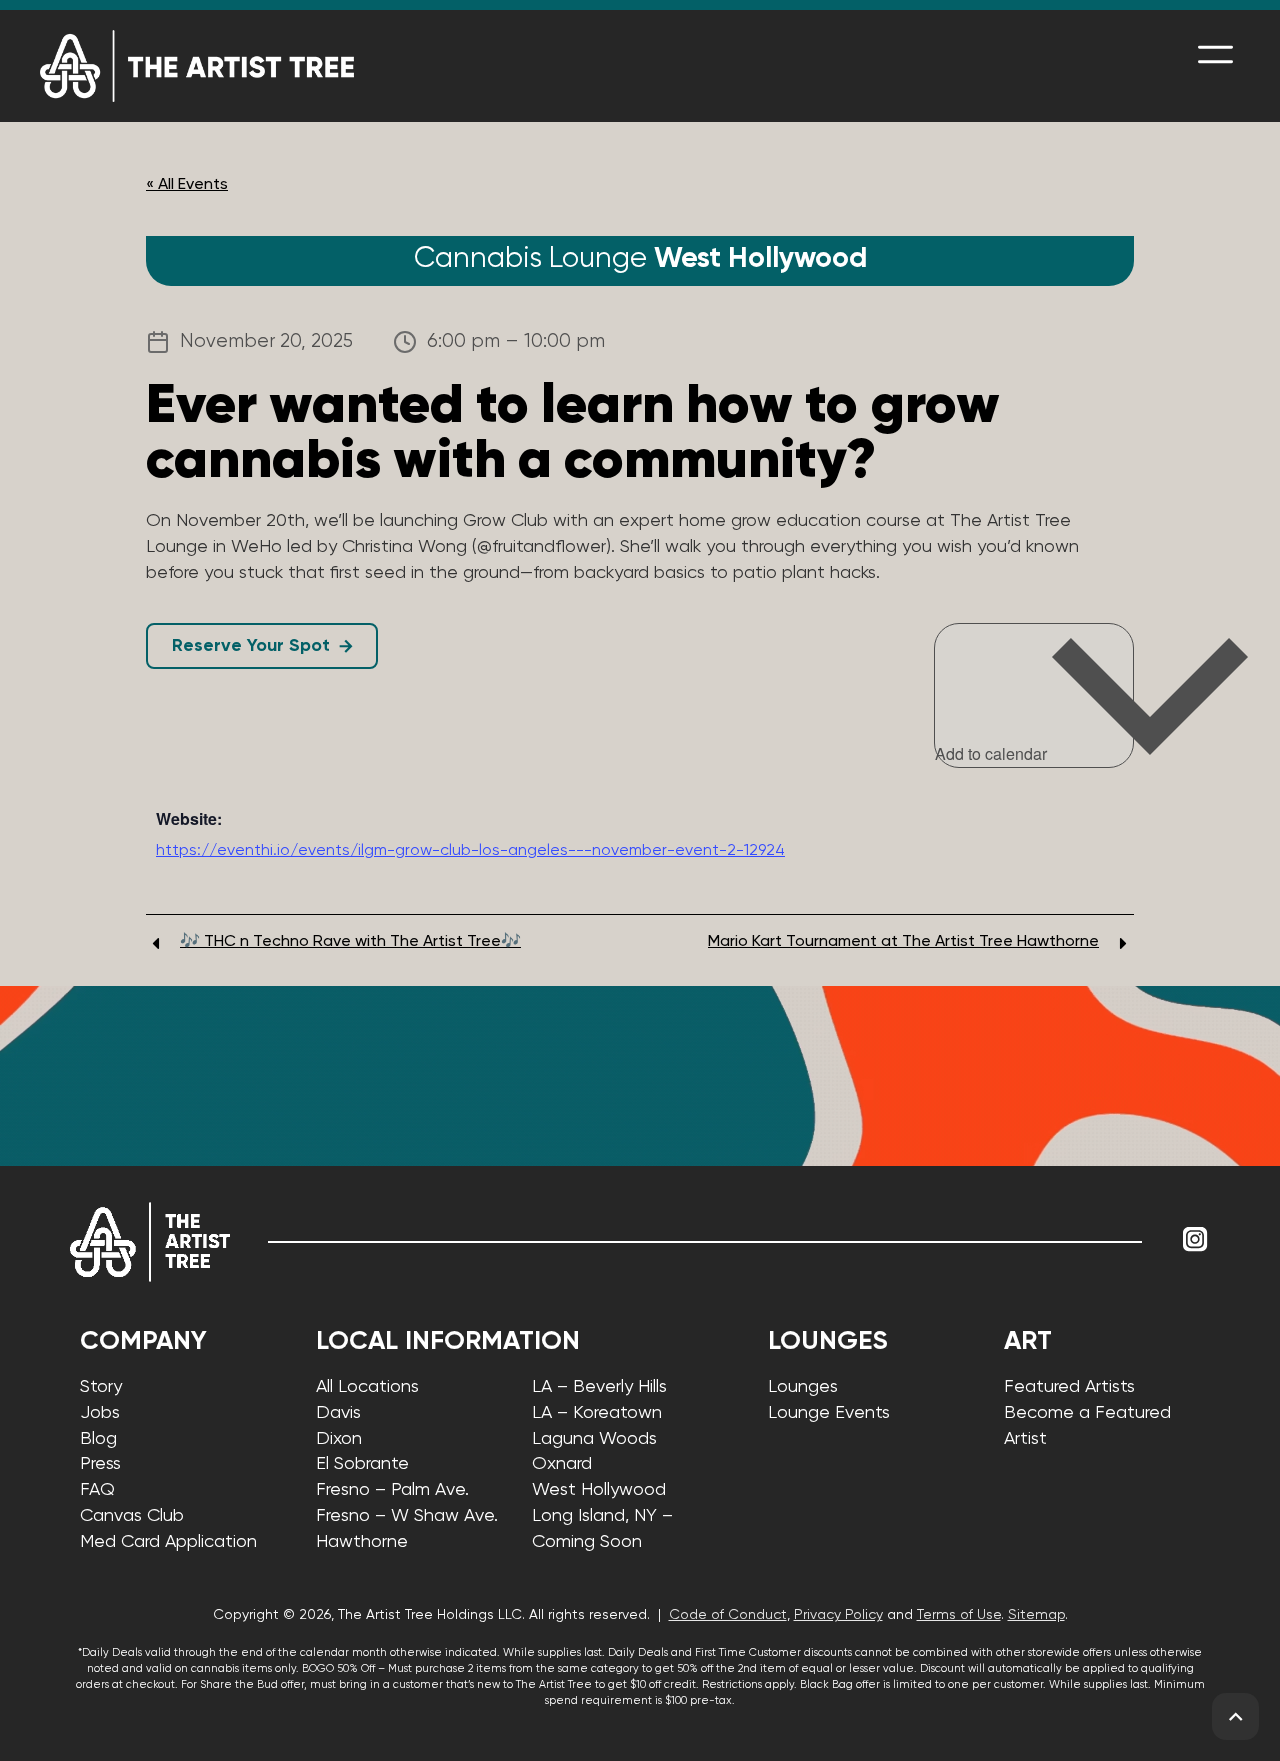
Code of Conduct (728, 1615)
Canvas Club (132, 1516)
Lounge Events (829, 1413)
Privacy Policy (838, 1615)
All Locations (367, 1387)
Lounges (803, 1387)
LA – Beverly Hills (599, 1387)
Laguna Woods (594, 1439)
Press (100, 1464)
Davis (338, 1413)
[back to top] (1235, 1716)
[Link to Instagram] (1195, 1239)
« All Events (187, 185)
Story (101, 1387)
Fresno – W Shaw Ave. (407, 1516)
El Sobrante (362, 1464)
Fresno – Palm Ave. (392, 1490)
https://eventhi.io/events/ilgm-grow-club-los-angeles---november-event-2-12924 (470, 851)
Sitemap (1036, 1615)
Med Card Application (168, 1542)
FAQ (97, 1490)
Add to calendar (993, 753)
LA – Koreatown (597, 1413)
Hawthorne (362, 1542)
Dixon (339, 1439)
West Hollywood (599, 1490)
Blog (98, 1439)
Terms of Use (959, 1615)
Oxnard (562, 1464)
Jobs (100, 1413)
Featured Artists (1069, 1387)
